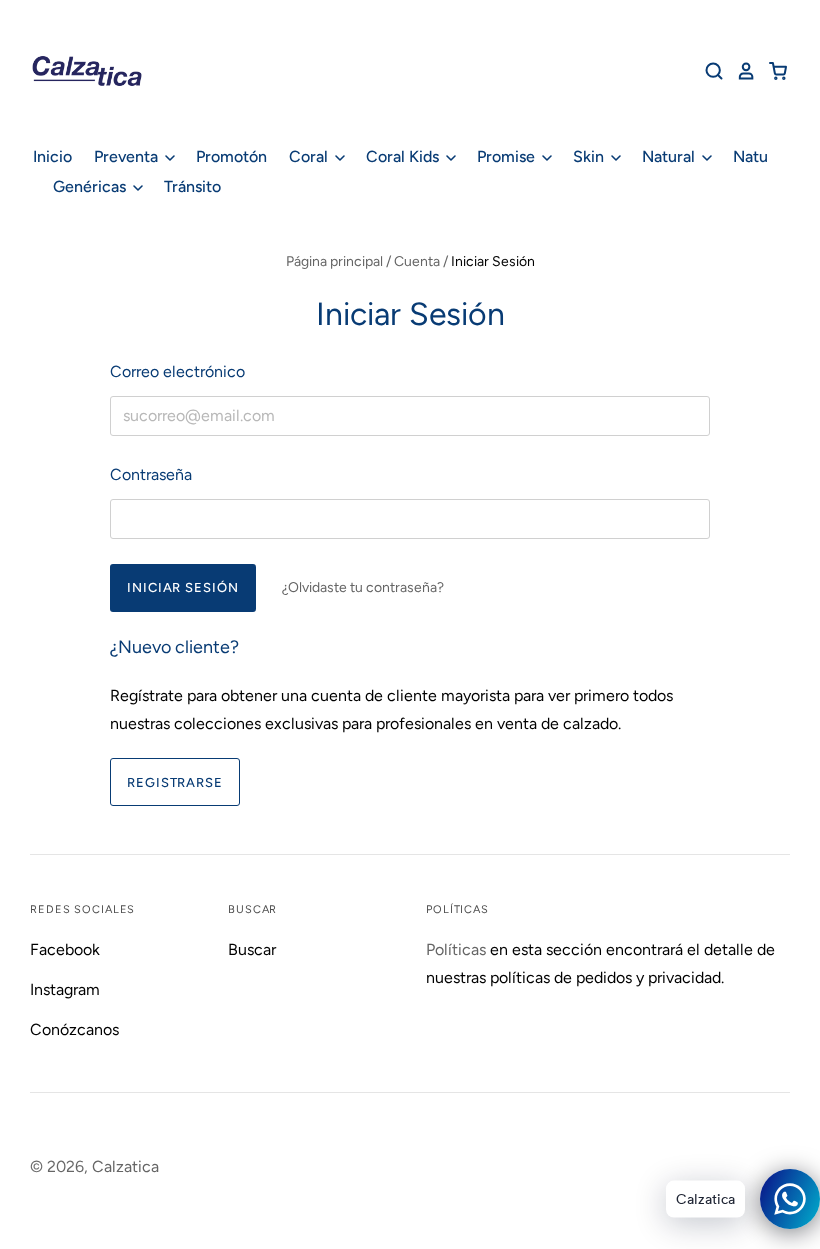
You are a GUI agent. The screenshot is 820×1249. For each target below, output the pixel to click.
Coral (310, 156)
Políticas (456, 949)
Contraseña (151, 474)
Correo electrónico (177, 371)
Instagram (65, 989)
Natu (750, 156)
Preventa (128, 156)
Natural (670, 156)
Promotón (231, 156)
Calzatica (125, 1166)
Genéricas (91, 186)
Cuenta (417, 261)
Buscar (252, 949)
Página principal (334, 261)
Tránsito (192, 186)
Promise (508, 156)
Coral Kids (404, 156)
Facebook (65, 949)
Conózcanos (74, 1029)
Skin (590, 156)
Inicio (52, 156)
